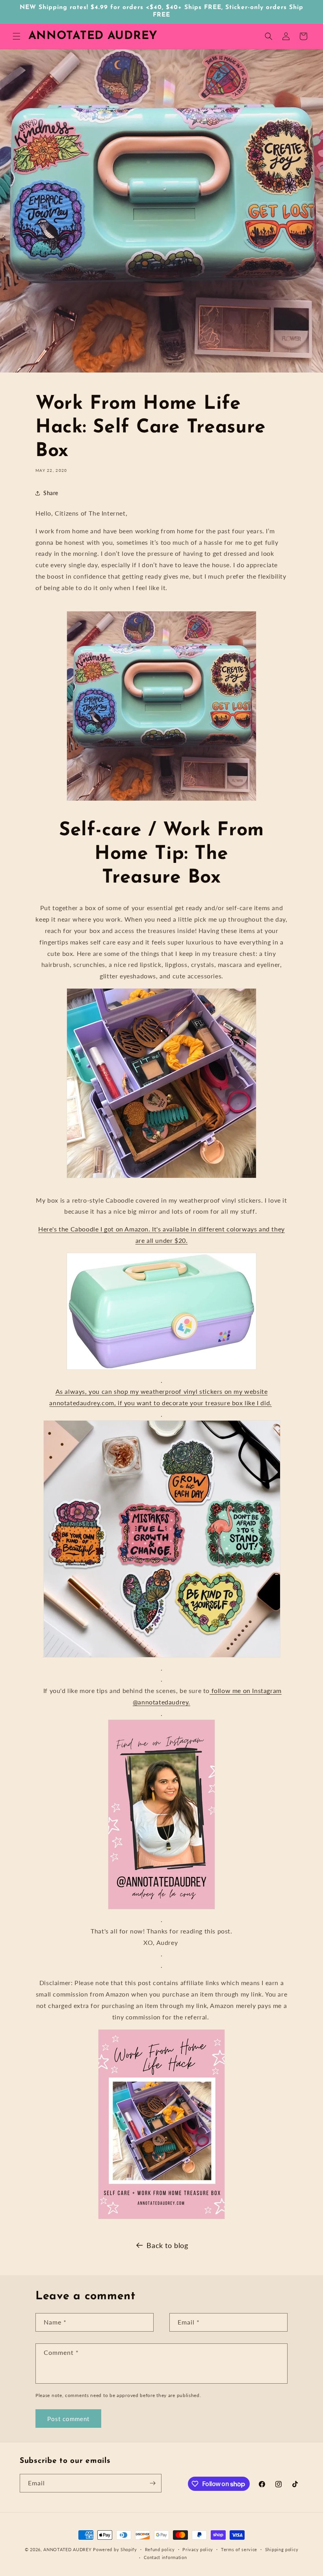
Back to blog (167, 2245)
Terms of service (239, 2549)
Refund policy (160, 2549)
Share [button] (51, 493)
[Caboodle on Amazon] (161, 1177)
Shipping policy (282, 2549)
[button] (17, 36)
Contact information (165, 2557)
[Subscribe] (152, 2483)
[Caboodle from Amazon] (161, 800)
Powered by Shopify (115, 2549)
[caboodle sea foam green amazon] (161, 1369)
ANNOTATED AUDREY (67, 2549)
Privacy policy (198, 2549)
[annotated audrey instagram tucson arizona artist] (161, 1908)
